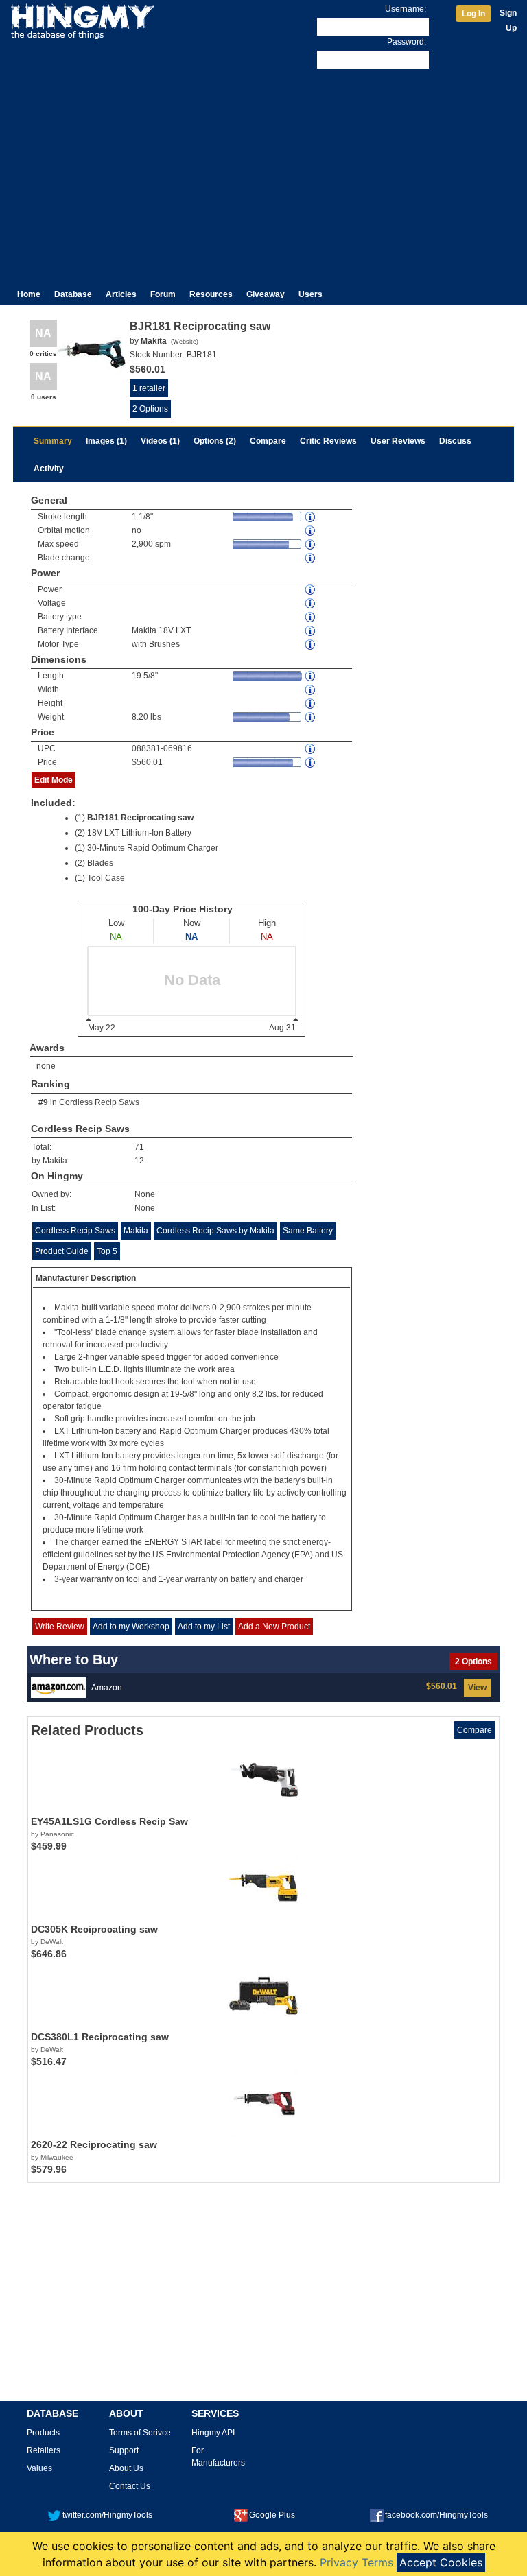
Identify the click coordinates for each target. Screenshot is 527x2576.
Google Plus (272, 2515)
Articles (121, 294)
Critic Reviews (328, 441)
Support (124, 2450)
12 (139, 1161)
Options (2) (215, 441)
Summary (53, 441)
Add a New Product (274, 1627)
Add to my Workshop (131, 1627)
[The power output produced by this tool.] (311, 590)
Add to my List (204, 1627)
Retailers (44, 2450)
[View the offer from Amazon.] (58, 1687)
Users (311, 294)
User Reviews (398, 441)
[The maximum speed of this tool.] (311, 544)
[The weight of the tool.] (311, 717)
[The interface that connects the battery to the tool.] (311, 631)
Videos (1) (160, 441)
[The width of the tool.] (311, 690)
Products (43, 2433)
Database (73, 294)
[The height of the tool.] (311, 704)
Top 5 (107, 1251)
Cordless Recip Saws (99, 1102)
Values (39, 2468)
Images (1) (106, 441)
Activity (49, 469)
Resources (211, 294)
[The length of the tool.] (311, 676)
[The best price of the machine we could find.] (311, 763)
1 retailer (149, 388)
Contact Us (130, 2486)
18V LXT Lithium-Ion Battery (139, 833)
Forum (163, 294)
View (477, 1688)
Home (29, 294)
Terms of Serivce (140, 2433)
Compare (268, 441)
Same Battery (308, 1231)
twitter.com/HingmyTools (107, 2515)
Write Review (60, 1627)
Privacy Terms (356, 2562)
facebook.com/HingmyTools (436, 2515)
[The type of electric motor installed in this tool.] (311, 645)
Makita (136, 1231)
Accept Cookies (441, 2562)
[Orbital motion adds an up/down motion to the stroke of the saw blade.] (311, 531)
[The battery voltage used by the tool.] (311, 603)
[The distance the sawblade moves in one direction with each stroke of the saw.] (311, 517)
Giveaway (266, 294)
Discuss (455, 441)
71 (139, 1147)
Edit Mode (54, 780)
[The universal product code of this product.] (311, 749)
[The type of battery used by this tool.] (311, 617)
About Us (126, 2468)
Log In (473, 14)
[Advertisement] (263, 174)
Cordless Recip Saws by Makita (215, 1231)
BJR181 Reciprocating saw (140, 818)
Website (185, 342)
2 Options (150, 409)
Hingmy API (213, 2433)
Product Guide (62, 1251)
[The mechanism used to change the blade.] (311, 558)
